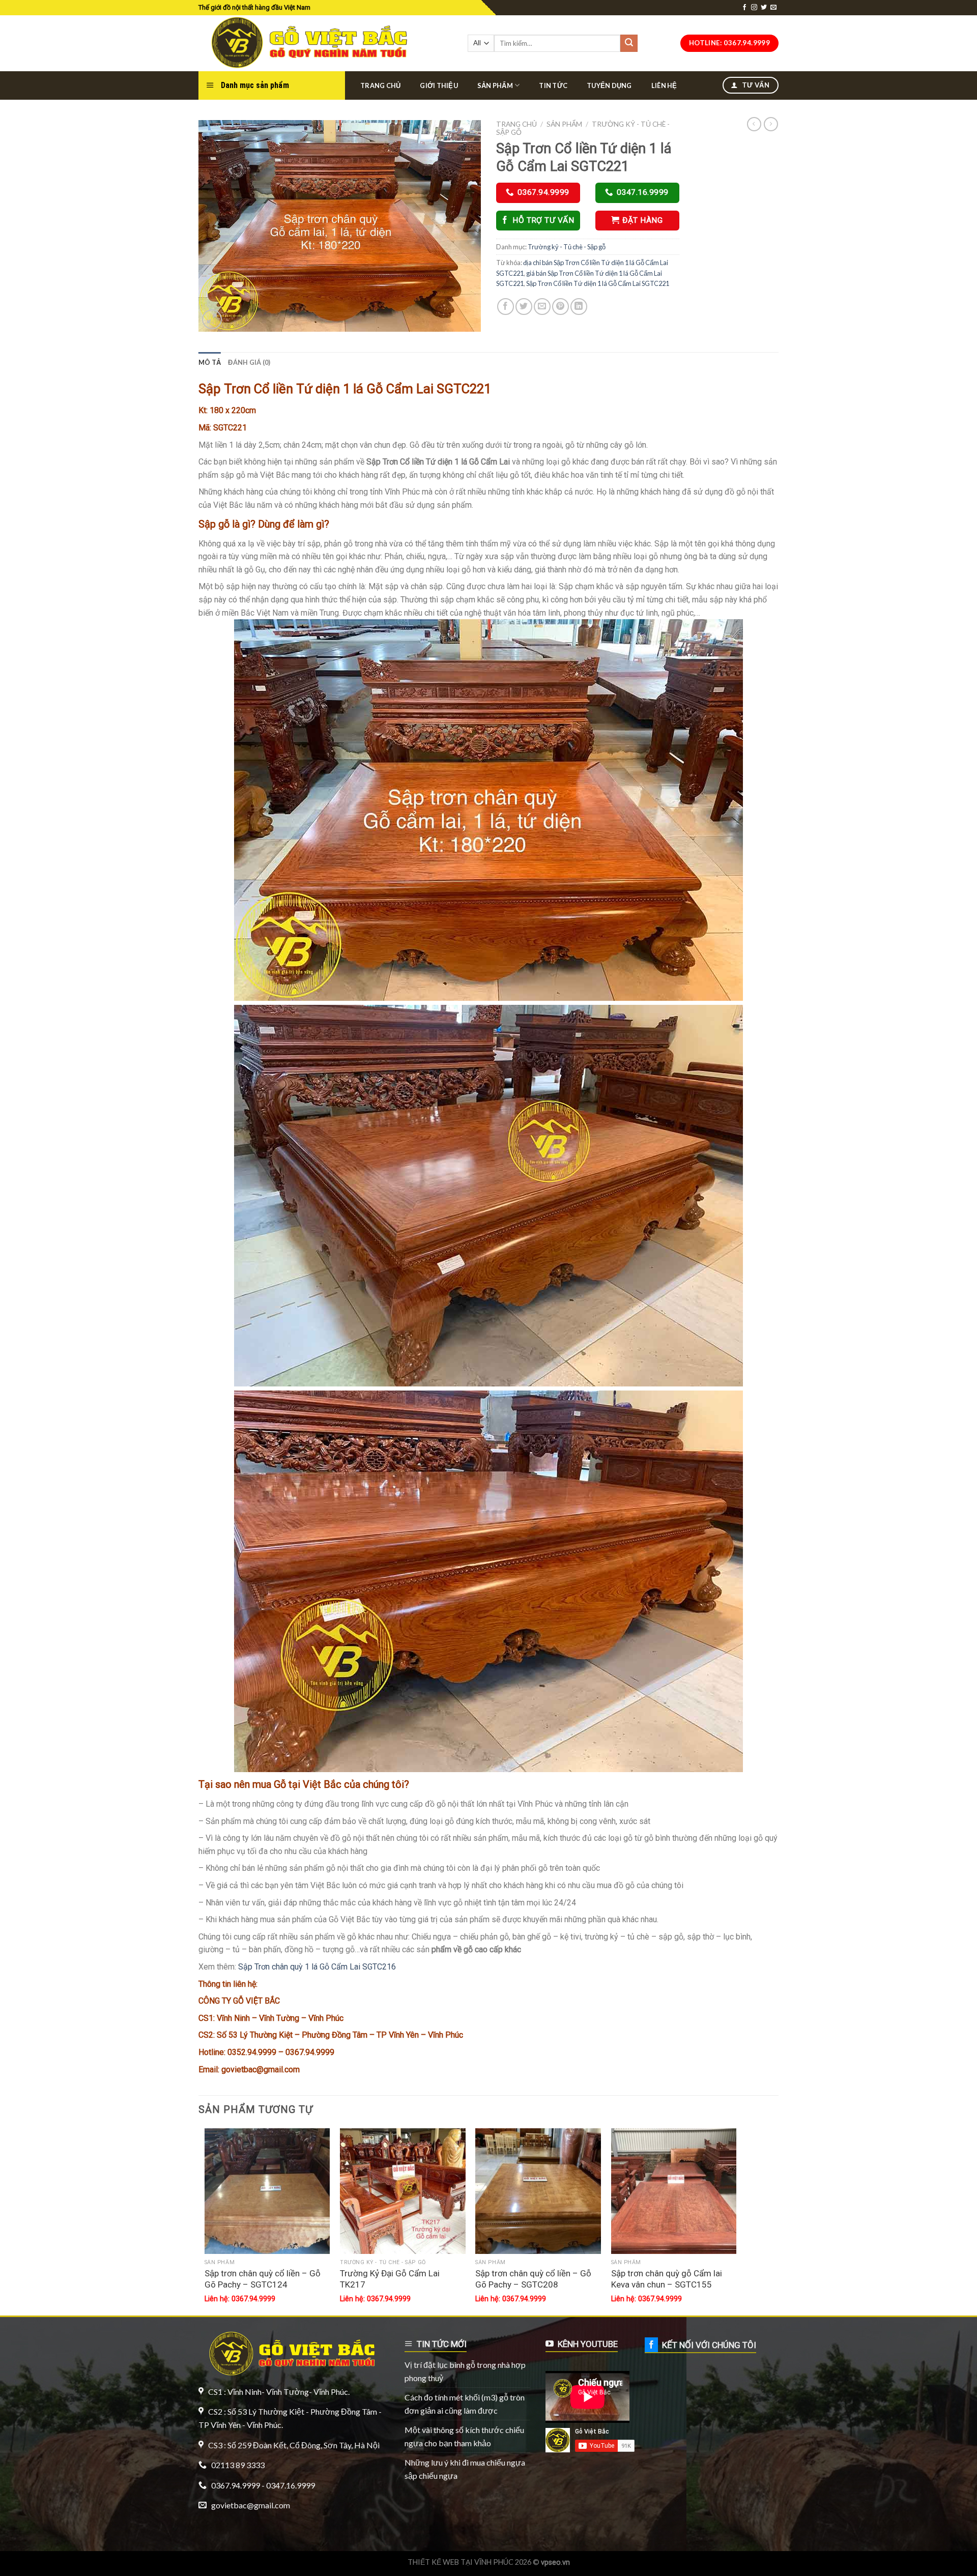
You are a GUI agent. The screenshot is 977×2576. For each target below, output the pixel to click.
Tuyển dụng (609, 85)
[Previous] (205, 2221)
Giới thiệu (439, 85)
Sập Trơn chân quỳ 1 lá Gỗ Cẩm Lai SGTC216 (317, 1967)
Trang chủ (380, 85)
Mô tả (210, 362)
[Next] (736, 2221)
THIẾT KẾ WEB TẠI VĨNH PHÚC (461, 2562)
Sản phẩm (495, 85)
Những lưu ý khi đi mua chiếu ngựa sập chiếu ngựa (465, 2469)
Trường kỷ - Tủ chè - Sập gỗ (567, 247)
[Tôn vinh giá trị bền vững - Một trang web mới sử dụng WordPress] (307, 43)
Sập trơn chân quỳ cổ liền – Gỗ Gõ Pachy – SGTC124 (263, 2279)
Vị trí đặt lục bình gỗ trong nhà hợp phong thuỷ (465, 2371)
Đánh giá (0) (249, 362)
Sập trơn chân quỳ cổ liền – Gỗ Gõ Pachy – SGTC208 (533, 2279)
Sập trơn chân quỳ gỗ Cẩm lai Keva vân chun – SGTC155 (667, 2279)
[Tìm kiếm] (629, 43)
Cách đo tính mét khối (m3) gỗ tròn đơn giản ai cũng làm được (465, 2404)
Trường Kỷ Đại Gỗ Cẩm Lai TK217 (390, 2279)
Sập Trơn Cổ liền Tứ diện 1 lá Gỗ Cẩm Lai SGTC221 (598, 283)
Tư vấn (755, 85)
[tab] (210, 362)
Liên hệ (664, 85)
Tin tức (553, 85)
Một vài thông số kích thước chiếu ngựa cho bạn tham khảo (464, 2436)
